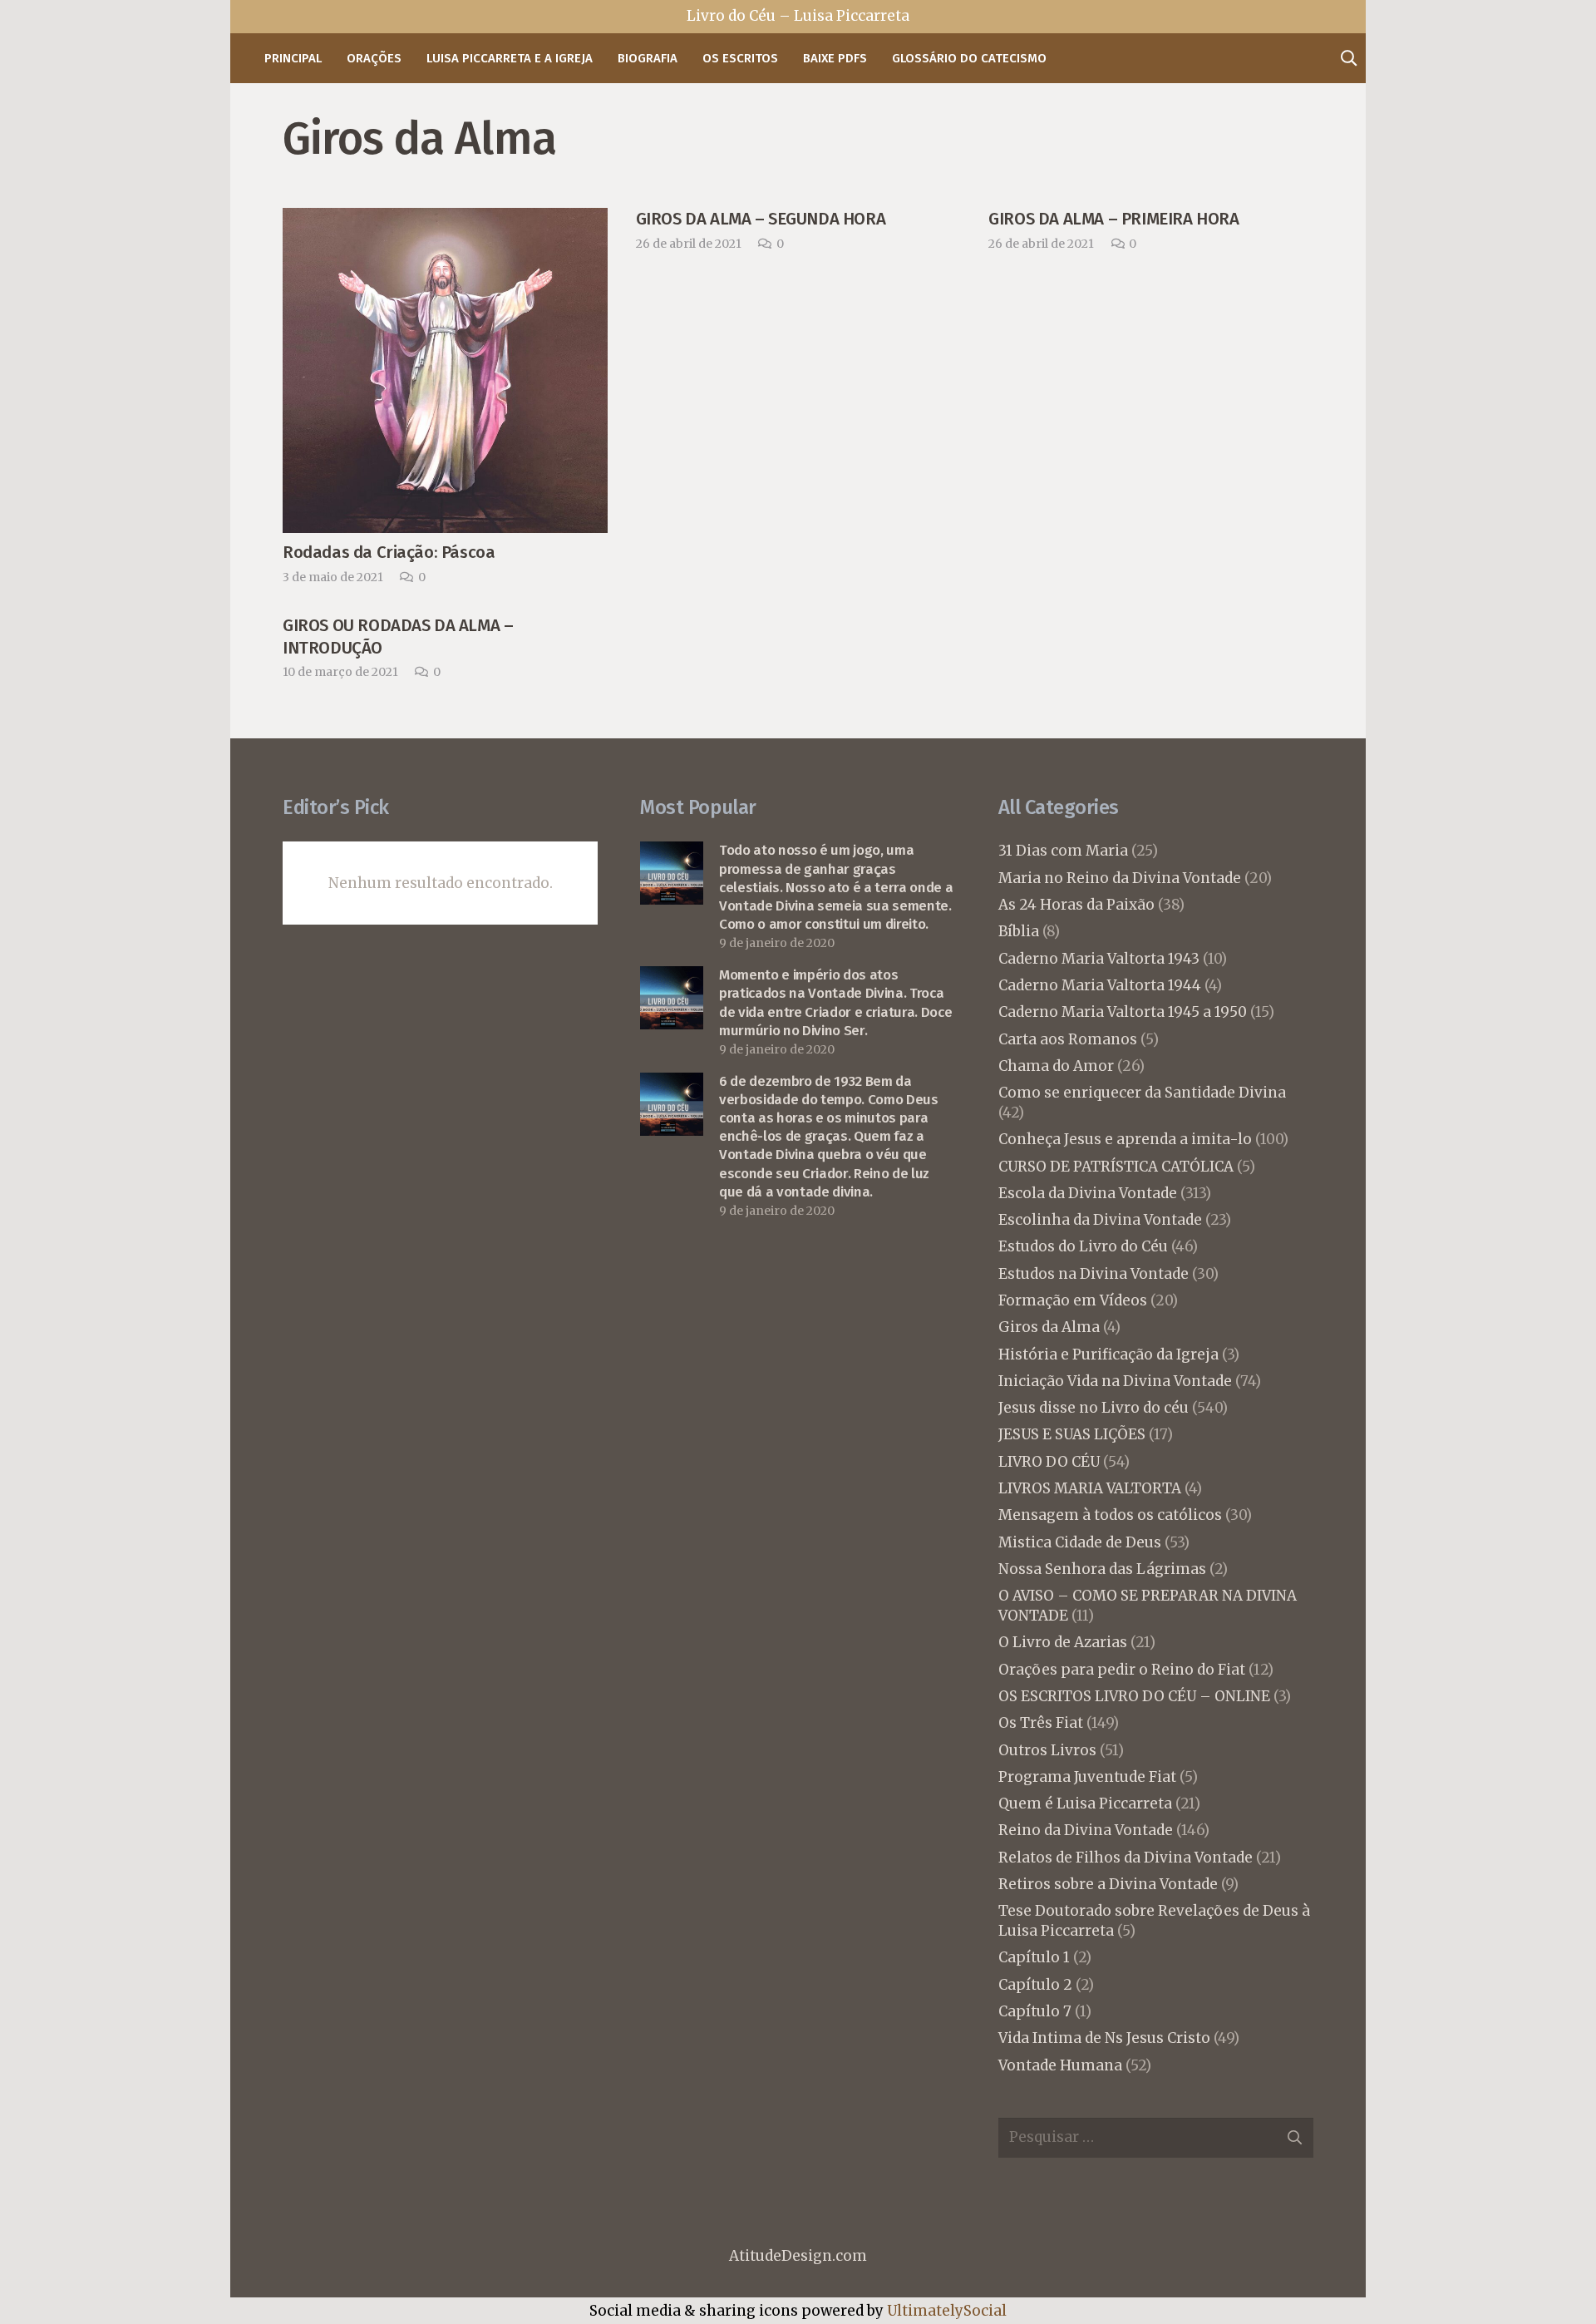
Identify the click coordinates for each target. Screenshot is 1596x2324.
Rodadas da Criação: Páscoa (389, 552)
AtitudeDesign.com (798, 2256)
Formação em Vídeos (1073, 1300)
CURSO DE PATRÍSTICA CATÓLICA (1116, 1167)
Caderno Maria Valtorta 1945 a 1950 (1123, 1012)
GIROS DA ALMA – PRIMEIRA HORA (1113, 219)
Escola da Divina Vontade (1088, 1193)
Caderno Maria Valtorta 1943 (1099, 959)
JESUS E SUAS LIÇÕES (1072, 1434)
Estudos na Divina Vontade (1094, 1274)
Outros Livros (1047, 1750)
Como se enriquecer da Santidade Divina (1142, 1093)
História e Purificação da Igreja (1108, 1354)
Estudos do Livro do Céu (1083, 1246)
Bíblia (1019, 931)
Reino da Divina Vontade (1086, 1830)
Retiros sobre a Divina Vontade (1108, 1884)
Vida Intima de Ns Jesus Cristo (1104, 2038)
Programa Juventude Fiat (1087, 1777)
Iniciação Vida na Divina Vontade (1115, 1381)
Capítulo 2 (1035, 1985)
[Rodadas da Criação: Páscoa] (445, 221)
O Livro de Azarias (1063, 1642)
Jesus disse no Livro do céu (1094, 1408)
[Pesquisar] (1348, 58)
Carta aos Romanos (1068, 1039)
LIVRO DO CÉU (1049, 1462)
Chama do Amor (1056, 1066)
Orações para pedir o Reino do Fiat (1122, 1670)
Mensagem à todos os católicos (1110, 1515)
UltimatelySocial (947, 2311)
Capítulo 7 (1035, 2011)
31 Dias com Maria (1063, 851)
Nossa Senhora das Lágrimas (1102, 1569)
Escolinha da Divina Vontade (1100, 1220)
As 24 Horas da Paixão (1076, 905)
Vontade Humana (1060, 2065)
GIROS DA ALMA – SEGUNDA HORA (761, 219)
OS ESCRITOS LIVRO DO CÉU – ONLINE (1134, 1696)
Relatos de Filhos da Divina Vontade (1126, 1858)
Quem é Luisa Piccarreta (1085, 1803)
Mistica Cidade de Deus (1080, 1542)
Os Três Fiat (1041, 1723)
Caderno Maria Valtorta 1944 (1100, 985)
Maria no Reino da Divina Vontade (1120, 878)
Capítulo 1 (1034, 1957)
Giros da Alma (1049, 1327)
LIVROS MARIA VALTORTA (1090, 1488)
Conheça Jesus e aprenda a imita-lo (1125, 1139)
